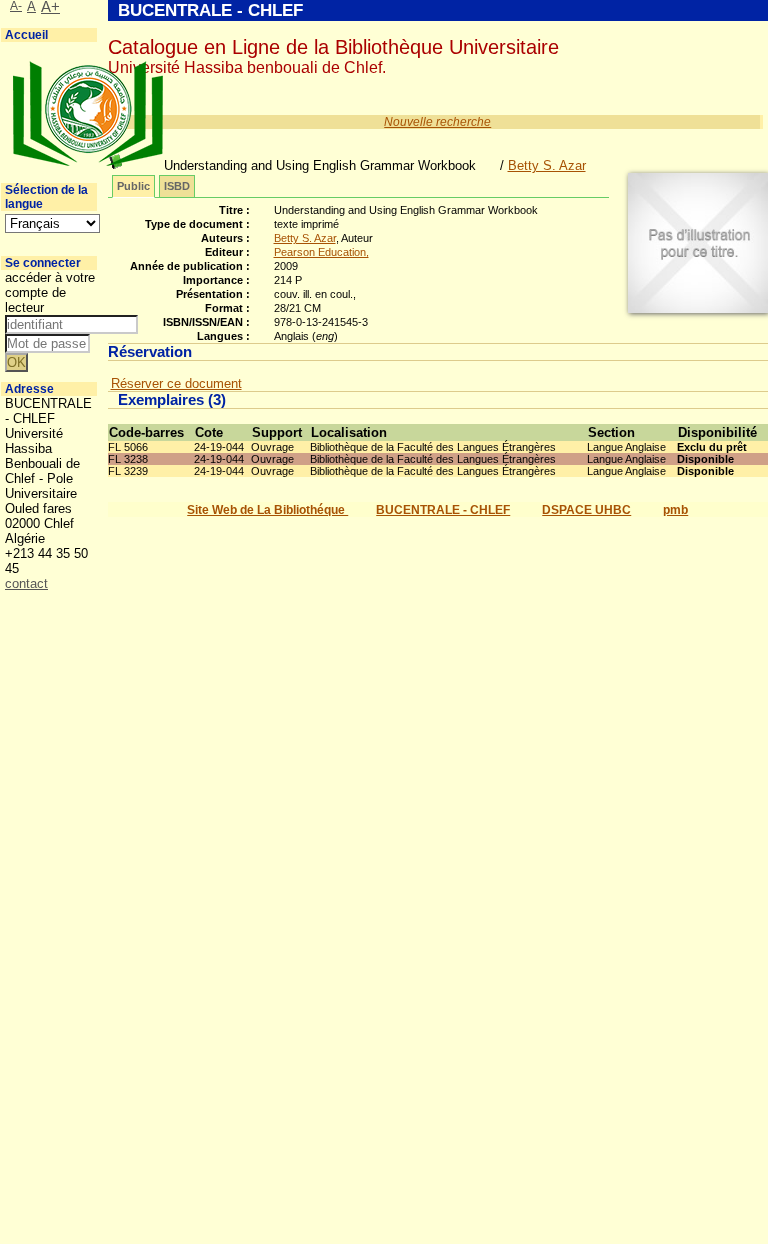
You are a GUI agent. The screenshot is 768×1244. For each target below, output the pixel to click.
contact (26, 583)
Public (133, 186)
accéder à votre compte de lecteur (50, 292)
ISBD (177, 186)
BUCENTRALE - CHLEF (443, 510)
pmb (675, 510)
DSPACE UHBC (586, 510)
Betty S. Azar (547, 165)
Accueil (26, 35)
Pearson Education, (321, 252)
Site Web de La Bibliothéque (267, 510)
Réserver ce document (176, 383)
